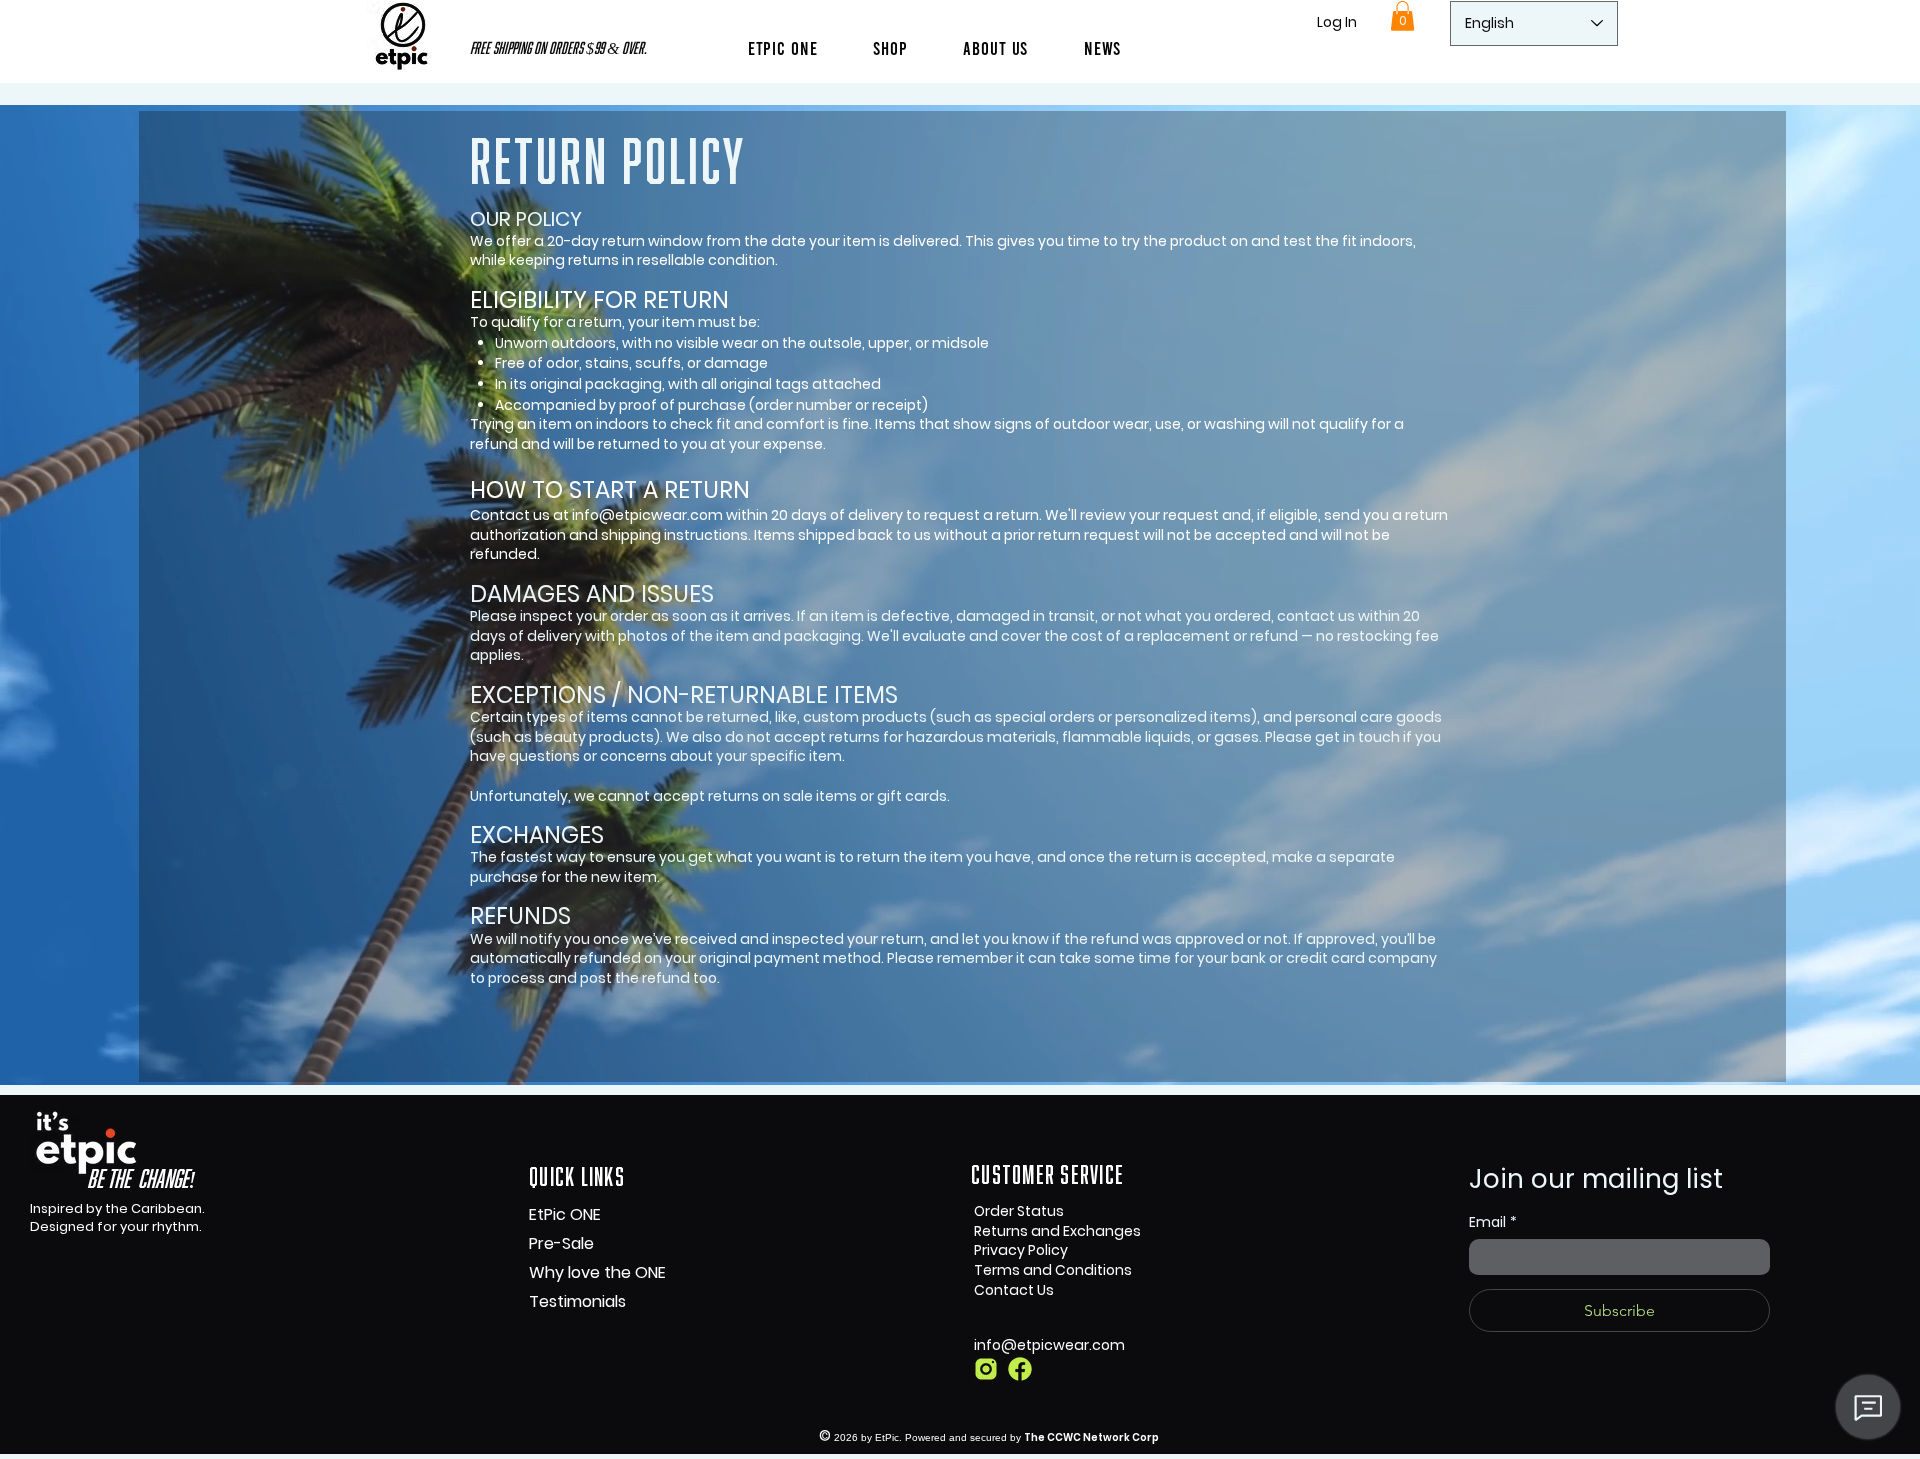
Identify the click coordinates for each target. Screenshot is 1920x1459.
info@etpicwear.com (647, 515)
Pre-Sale (561, 1243)
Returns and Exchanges (1057, 1231)
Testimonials (577, 1301)
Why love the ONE (597, 1272)
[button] (995, 48)
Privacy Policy (1021, 1250)
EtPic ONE (565, 1214)
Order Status (1019, 1211)
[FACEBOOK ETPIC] (1020, 1369)
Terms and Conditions (1053, 1270)
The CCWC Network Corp (1091, 1437)
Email (1493, 1222)
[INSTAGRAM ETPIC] (986, 1369)
